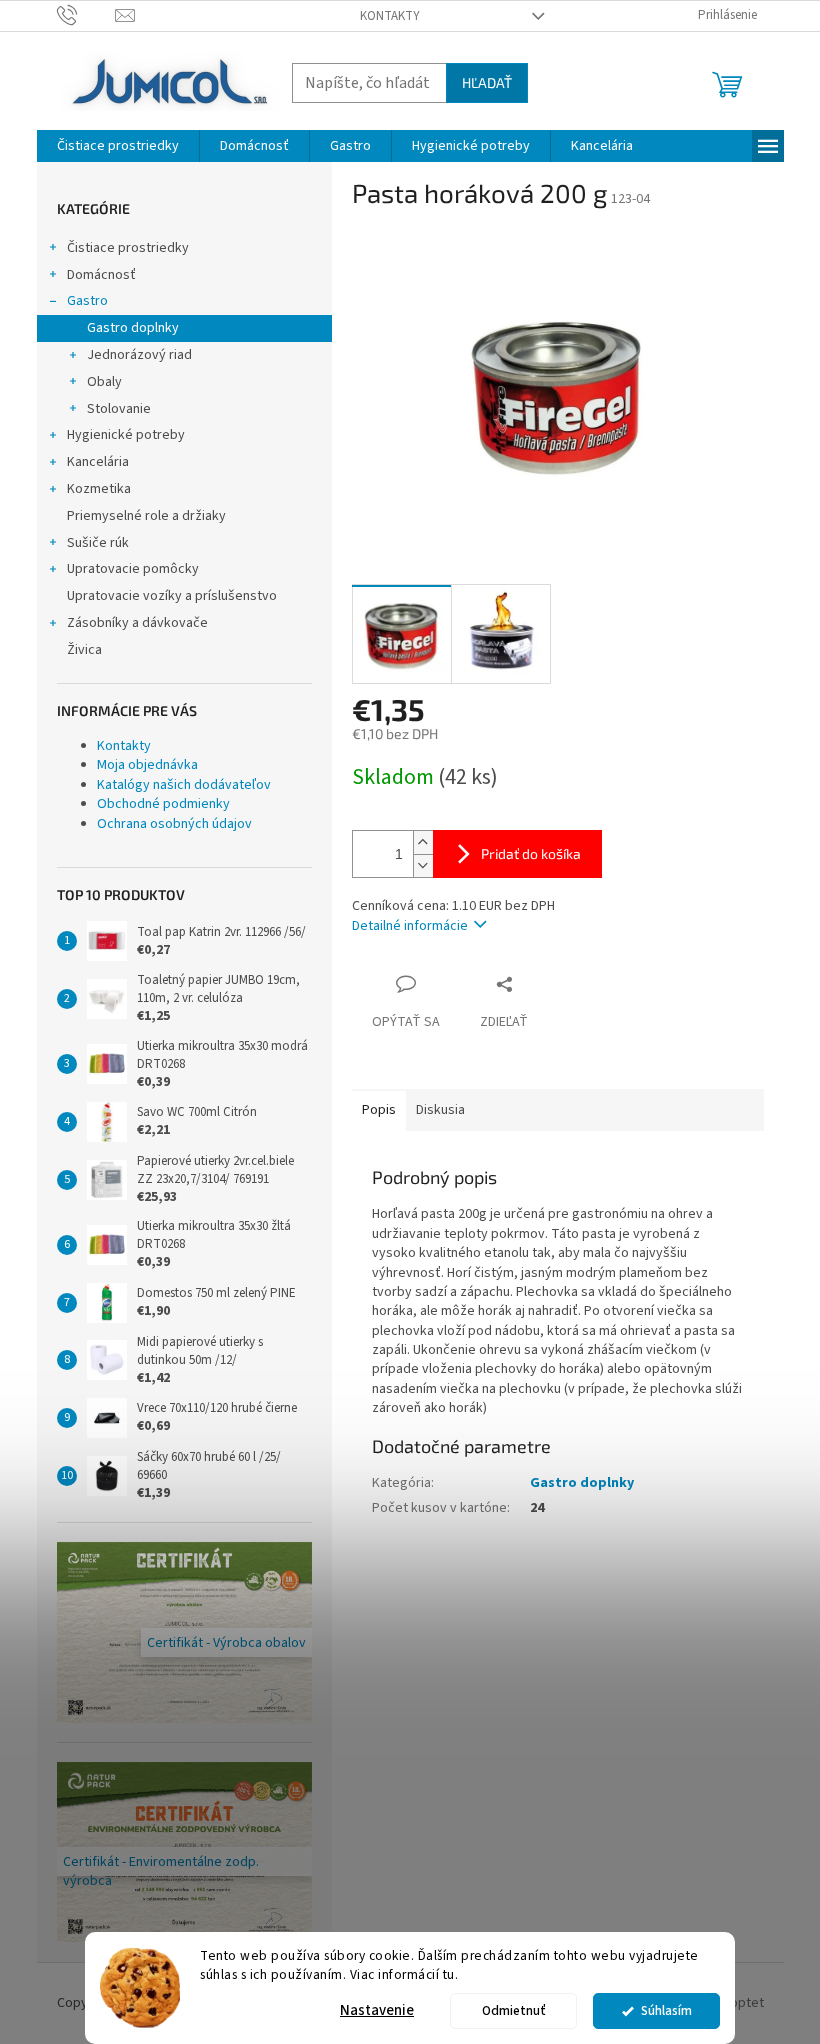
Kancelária (98, 462)
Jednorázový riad (139, 355)
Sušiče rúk (98, 543)
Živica (84, 650)
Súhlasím (666, 2010)
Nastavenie (377, 2010)
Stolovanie (119, 409)
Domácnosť (101, 275)
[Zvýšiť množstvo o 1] (423, 842)
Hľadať (487, 82)
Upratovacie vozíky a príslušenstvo (172, 596)
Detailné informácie (410, 926)
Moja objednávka (147, 765)
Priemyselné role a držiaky (146, 516)
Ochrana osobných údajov (174, 824)
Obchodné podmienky (163, 804)
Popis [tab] (379, 1110)
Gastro (87, 301)
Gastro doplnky (133, 328)
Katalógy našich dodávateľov (184, 785)
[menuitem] (118, 146)
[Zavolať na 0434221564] (86, 15)
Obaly (104, 382)
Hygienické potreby (126, 435)
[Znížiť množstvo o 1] (423, 865)
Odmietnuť (514, 2010)
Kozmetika (99, 489)
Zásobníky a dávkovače (137, 623)
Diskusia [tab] (440, 1110)
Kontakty (390, 16)
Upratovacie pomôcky (133, 569)
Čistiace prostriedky (128, 248)
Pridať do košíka (531, 853)
